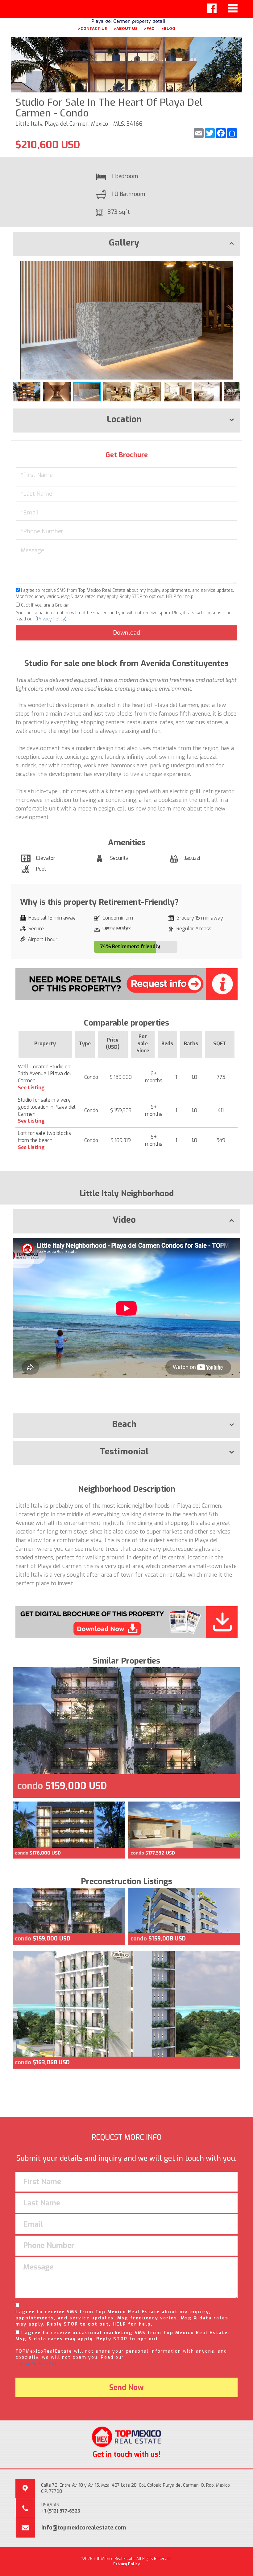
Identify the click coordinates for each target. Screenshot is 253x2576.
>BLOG (168, 28)
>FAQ (149, 28)
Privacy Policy (51, 619)
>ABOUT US (126, 28)
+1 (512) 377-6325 (61, 2511)
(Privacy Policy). (37, 2364)
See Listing (31, 1088)
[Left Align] (212, 8)
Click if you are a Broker (44, 605)
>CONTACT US (92, 28)
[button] (235, 266)
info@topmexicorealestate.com (84, 2528)
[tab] (126, 244)
